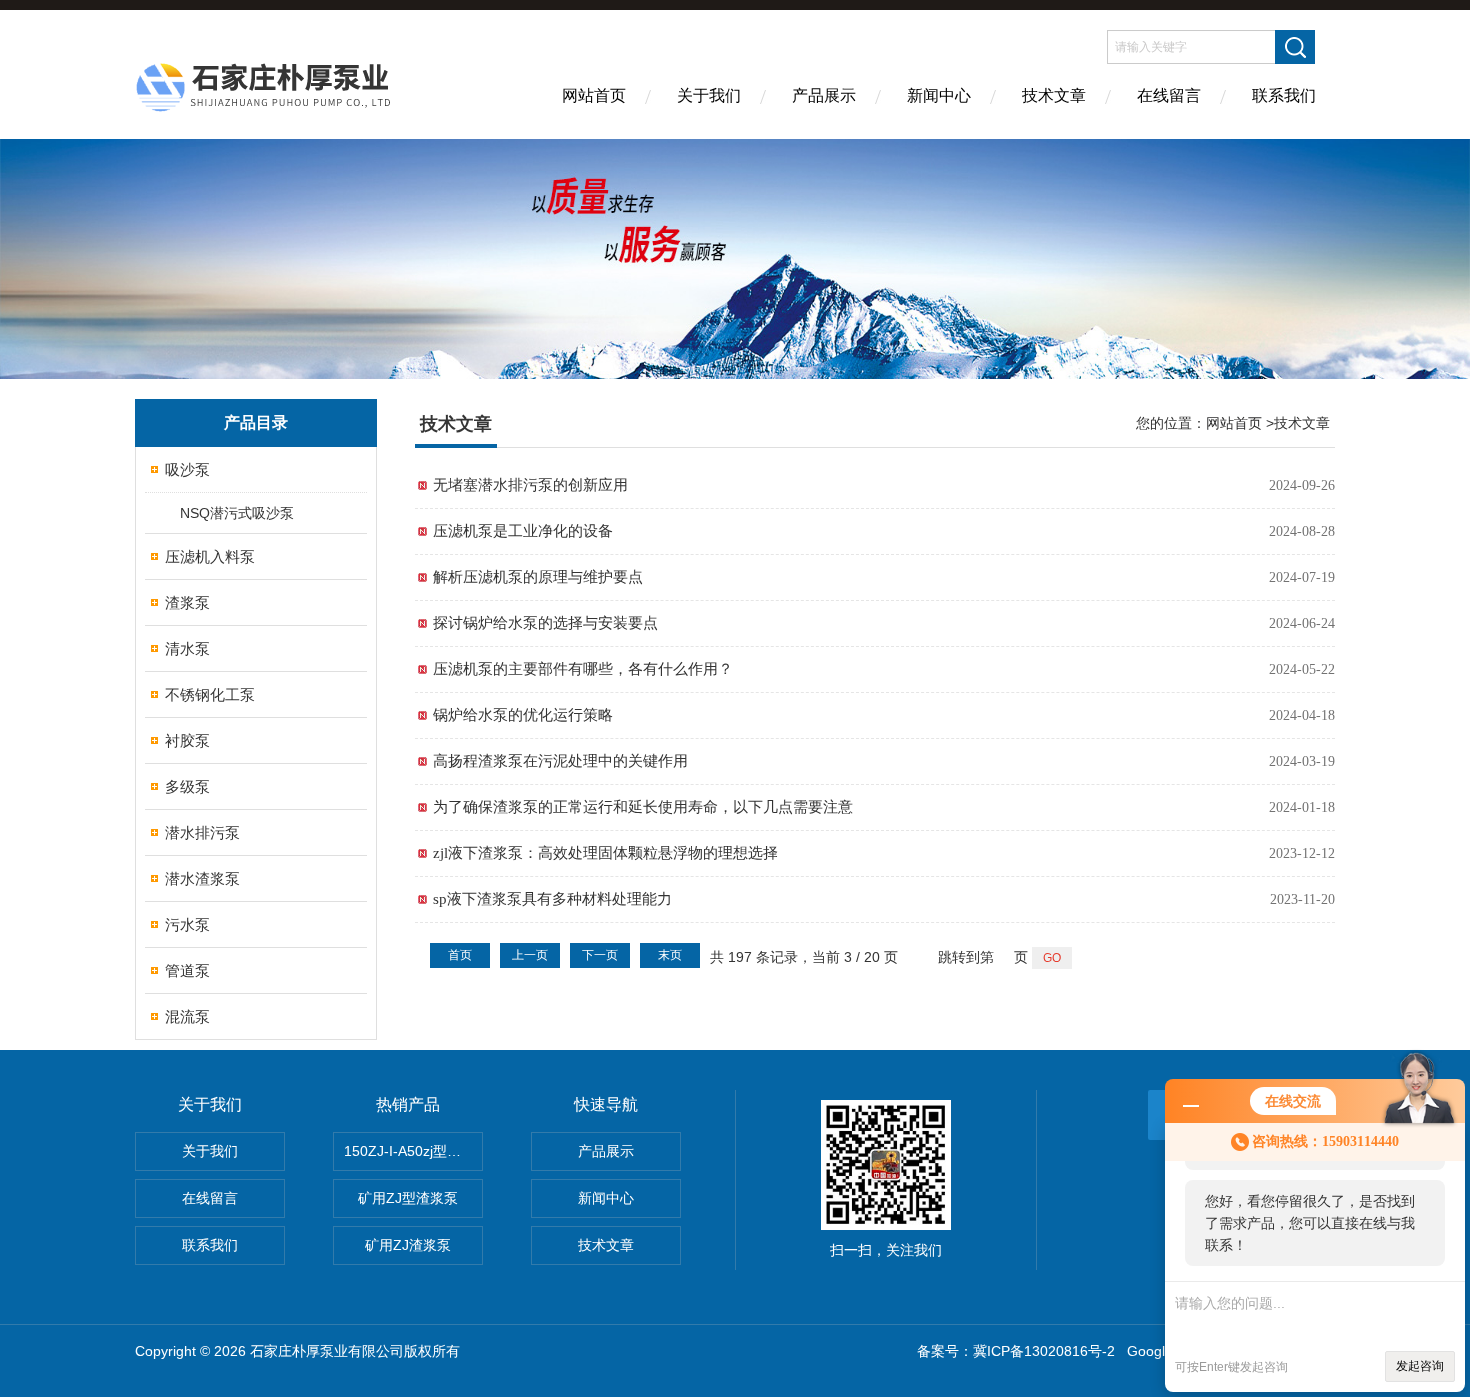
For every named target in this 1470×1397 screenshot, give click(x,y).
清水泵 (187, 648)
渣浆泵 (187, 602)
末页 (670, 955)
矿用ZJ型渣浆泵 (408, 1198)
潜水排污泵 (202, 832)
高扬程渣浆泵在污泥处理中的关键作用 (560, 761)
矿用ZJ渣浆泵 (408, 1245)
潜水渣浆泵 (202, 878)
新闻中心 (939, 95)
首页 (460, 955)
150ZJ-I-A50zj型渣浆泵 (413, 1151)
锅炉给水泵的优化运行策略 (523, 715)
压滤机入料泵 (210, 556)
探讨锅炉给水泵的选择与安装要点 (545, 623)
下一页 (600, 955)
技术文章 (1054, 95)
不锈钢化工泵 (210, 694)
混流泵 (187, 1016)
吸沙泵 (187, 469)
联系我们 (1284, 95)
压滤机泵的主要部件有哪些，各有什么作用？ (583, 669)
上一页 (530, 955)
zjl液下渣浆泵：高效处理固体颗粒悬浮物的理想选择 (605, 853)
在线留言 (1169, 95)
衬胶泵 (187, 740)
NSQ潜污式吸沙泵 (237, 513)
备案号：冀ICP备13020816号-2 (1016, 1351)
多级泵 (187, 786)
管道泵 (187, 970)
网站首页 (594, 95)
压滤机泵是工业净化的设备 (523, 531)
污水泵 (187, 924)
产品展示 (824, 95)
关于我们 (709, 95)
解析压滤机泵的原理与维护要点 (538, 577)
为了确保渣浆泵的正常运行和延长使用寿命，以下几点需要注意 (643, 807)
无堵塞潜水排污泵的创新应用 (530, 485)
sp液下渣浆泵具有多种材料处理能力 (552, 899)
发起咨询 (1420, 1366)
